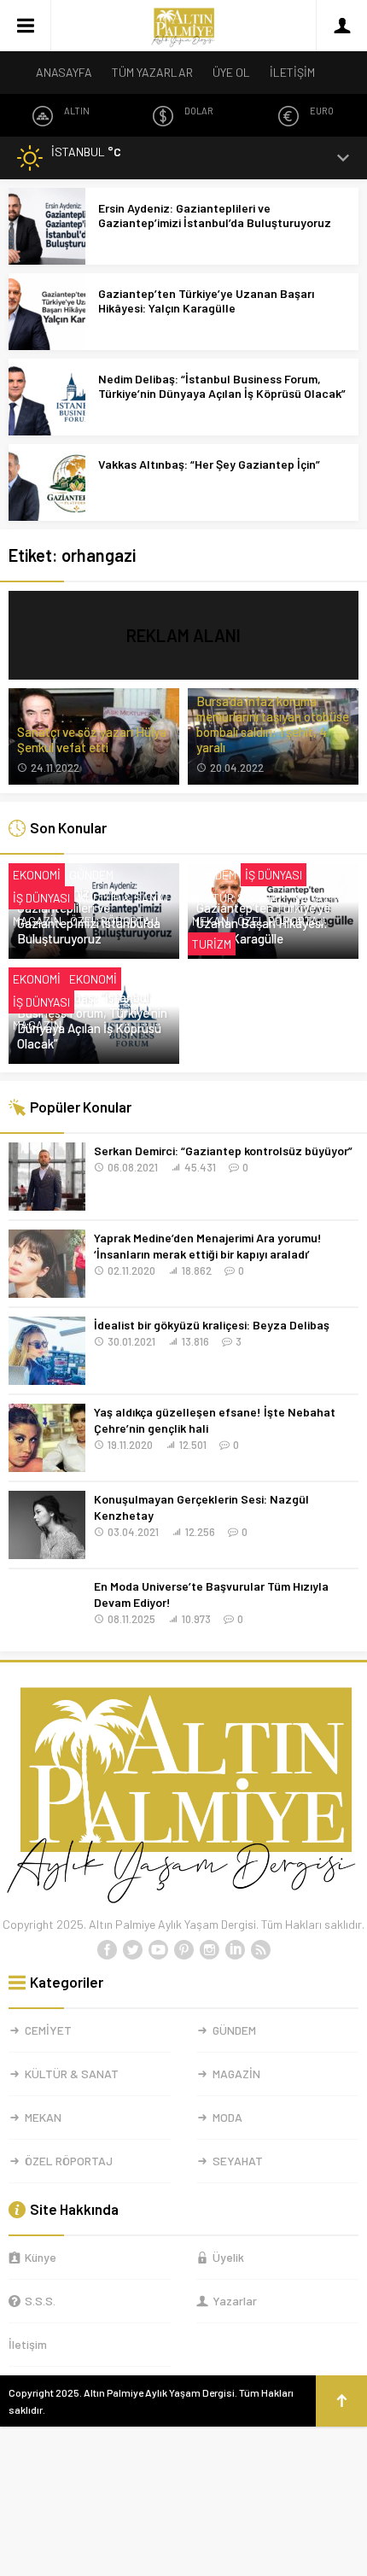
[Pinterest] (183, 1950)
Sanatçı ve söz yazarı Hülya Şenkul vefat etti (92, 739)
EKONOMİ (37, 875)
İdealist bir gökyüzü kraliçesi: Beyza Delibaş (212, 1325)
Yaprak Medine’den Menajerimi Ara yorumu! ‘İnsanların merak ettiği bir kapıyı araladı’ (208, 1246)
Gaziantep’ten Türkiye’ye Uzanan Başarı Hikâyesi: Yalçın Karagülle (206, 301)
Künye (41, 2257)
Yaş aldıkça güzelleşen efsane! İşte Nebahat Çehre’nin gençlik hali (215, 1420)
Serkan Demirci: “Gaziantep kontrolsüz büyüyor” (223, 1151)
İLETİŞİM (292, 72)
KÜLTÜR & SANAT (125, 898)
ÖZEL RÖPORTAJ (114, 921)
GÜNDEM (91, 875)
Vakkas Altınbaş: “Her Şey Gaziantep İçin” (209, 464)
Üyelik (228, 2257)
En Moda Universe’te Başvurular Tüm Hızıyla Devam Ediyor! (211, 1594)
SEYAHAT (238, 2161)
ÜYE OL (231, 72)
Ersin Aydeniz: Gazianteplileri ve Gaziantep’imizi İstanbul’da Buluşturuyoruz (215, 215)
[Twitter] (132, 1950)
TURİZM (212, 944)
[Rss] (260, 1950)
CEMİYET (48, 2030)
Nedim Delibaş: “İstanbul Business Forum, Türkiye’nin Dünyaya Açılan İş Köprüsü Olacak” (222, 386)
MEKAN (210, 921)
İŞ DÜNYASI (41, 898)
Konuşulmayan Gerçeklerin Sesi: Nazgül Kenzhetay (201, 1507)
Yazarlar (235, 2301)
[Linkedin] (235, 1950)
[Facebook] (107, 1950)
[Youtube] (158, 1950)
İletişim (28, 2344)
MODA (227, 2117)
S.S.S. (40, 2301)
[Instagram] (209, 1950)
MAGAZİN (37, 921)
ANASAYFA (64, 72)
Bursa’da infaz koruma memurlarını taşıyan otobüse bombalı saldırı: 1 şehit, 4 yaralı (273, 724)
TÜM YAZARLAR (152, 72)
